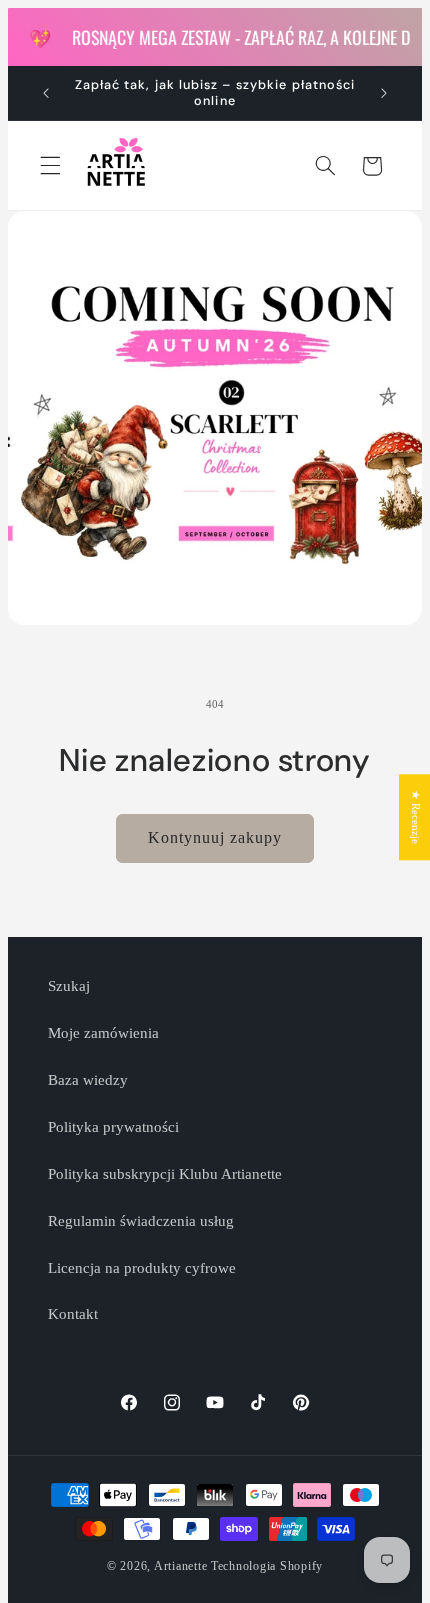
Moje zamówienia (103, 1033)
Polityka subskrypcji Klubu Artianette (165, 1174)
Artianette (180, 1566)
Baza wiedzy (88, 1080)
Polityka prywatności (113, 1127)
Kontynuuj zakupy (215, 837)
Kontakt (73, 1314)
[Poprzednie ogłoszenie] (46, 93)
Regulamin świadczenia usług (141, 1221)
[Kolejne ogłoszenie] (384, 93)
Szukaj (69, 986)
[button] (50, 166)
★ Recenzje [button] (415, 817)
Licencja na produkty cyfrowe (142, 1268)
